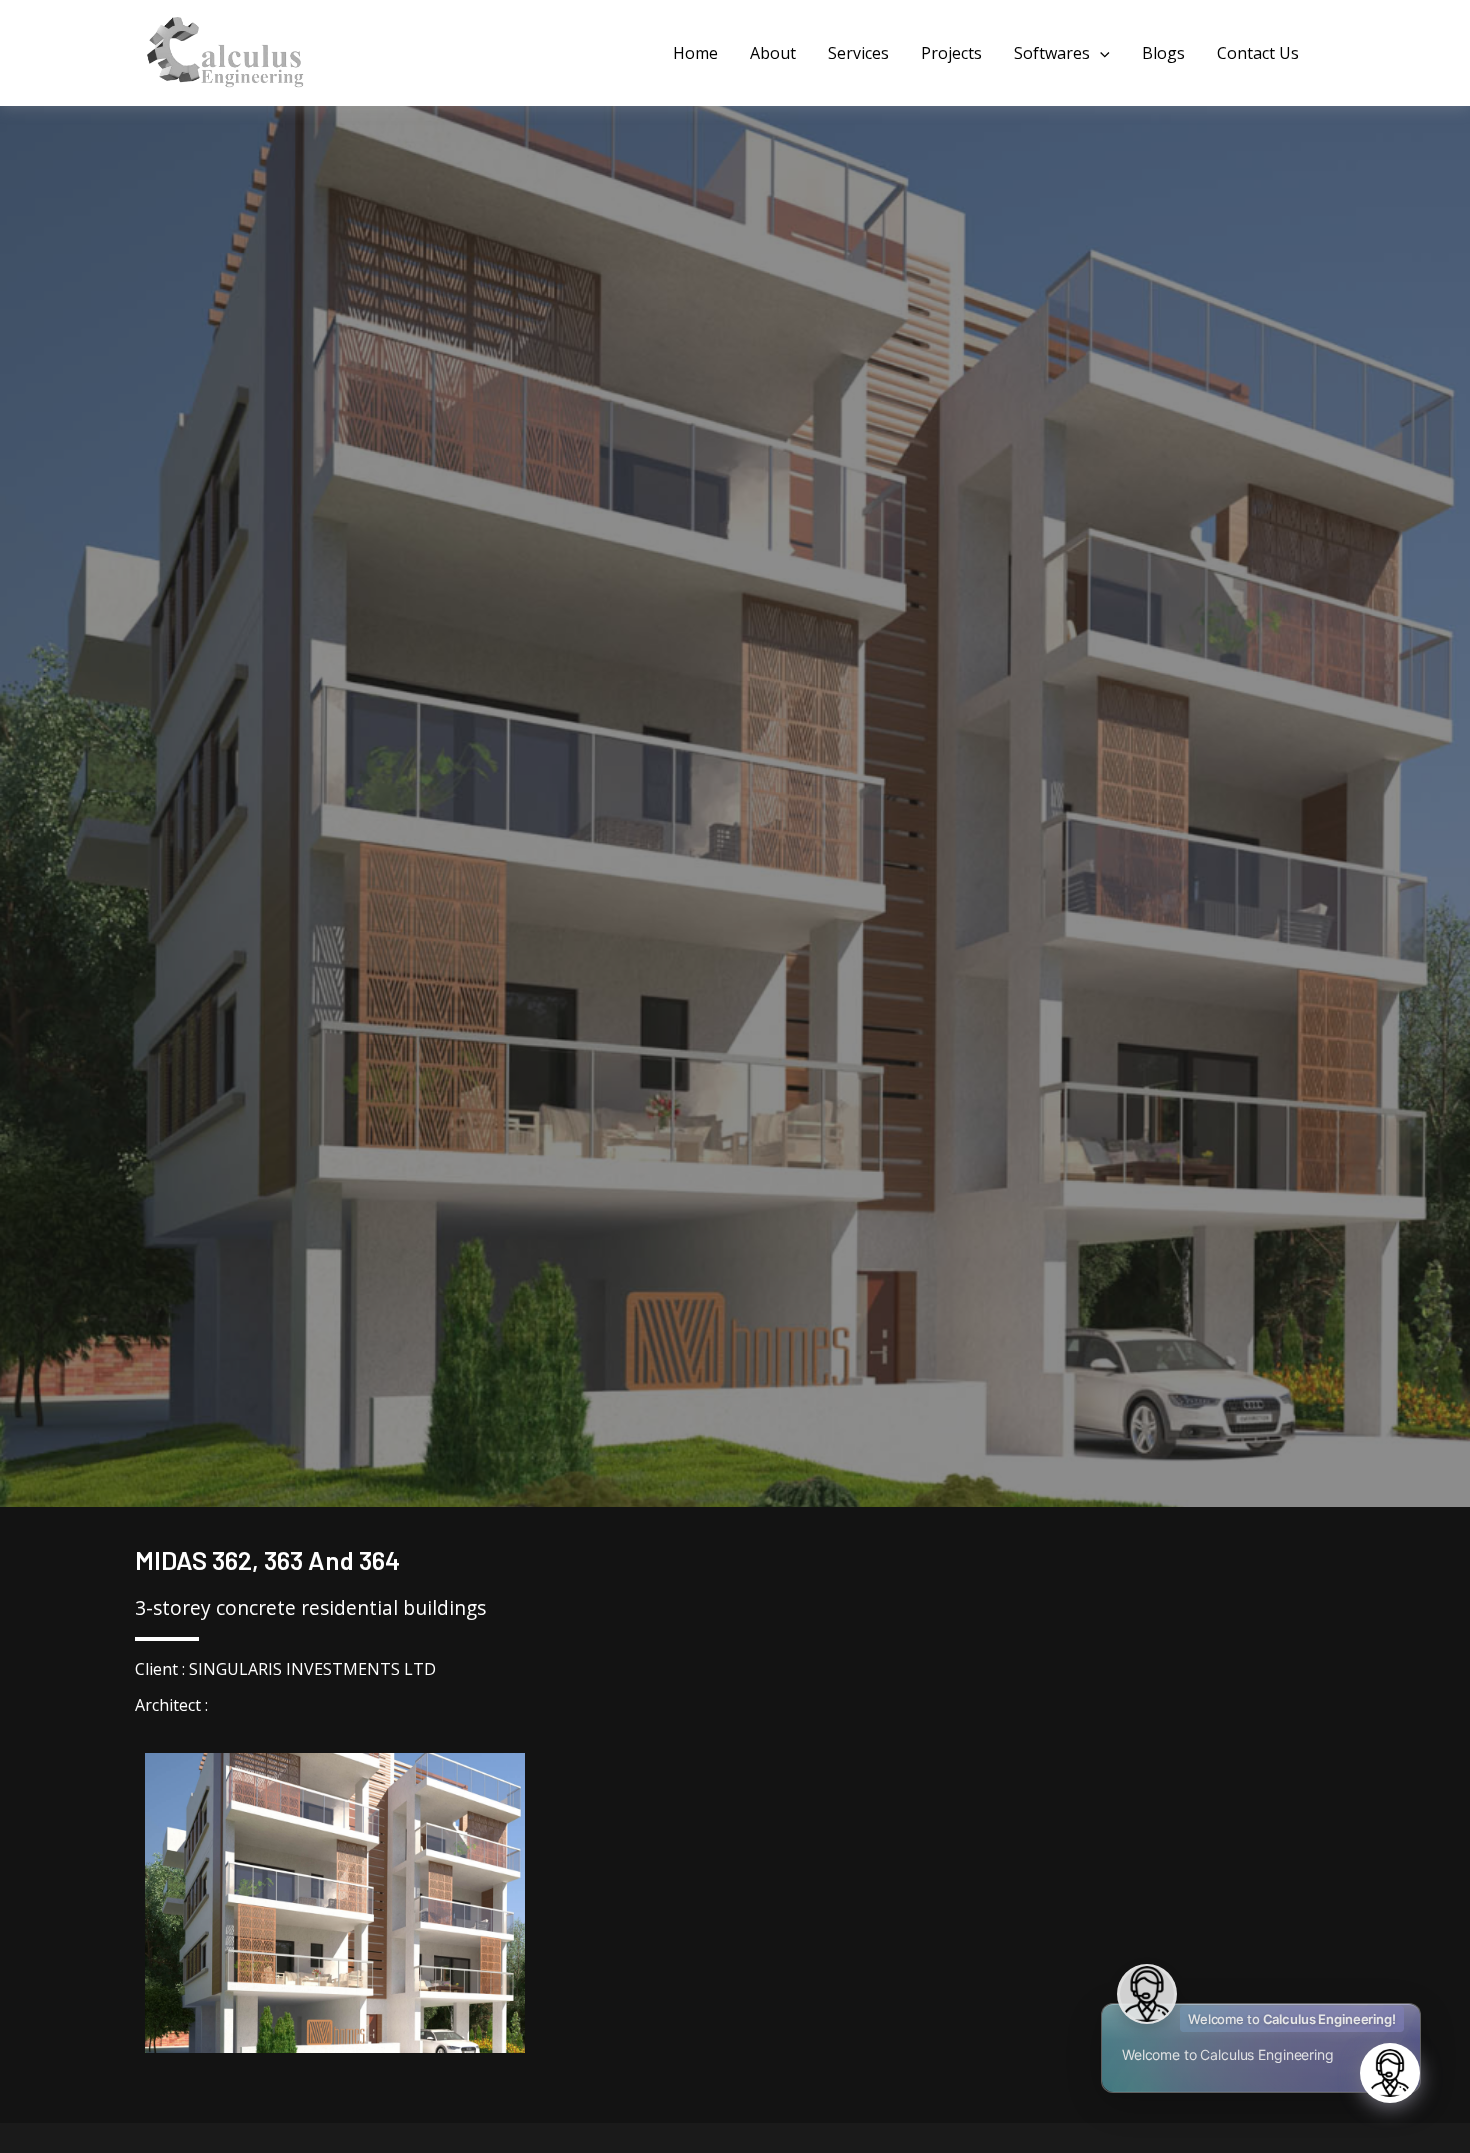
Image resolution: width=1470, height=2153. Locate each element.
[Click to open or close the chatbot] (1390, 2073)
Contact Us (1258, 53)
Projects (951, 53)
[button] (1100, 53)
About (773, 53)
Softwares (1052, 53)
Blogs (1163, 53)
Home (695, 53)
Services (858, 53)
